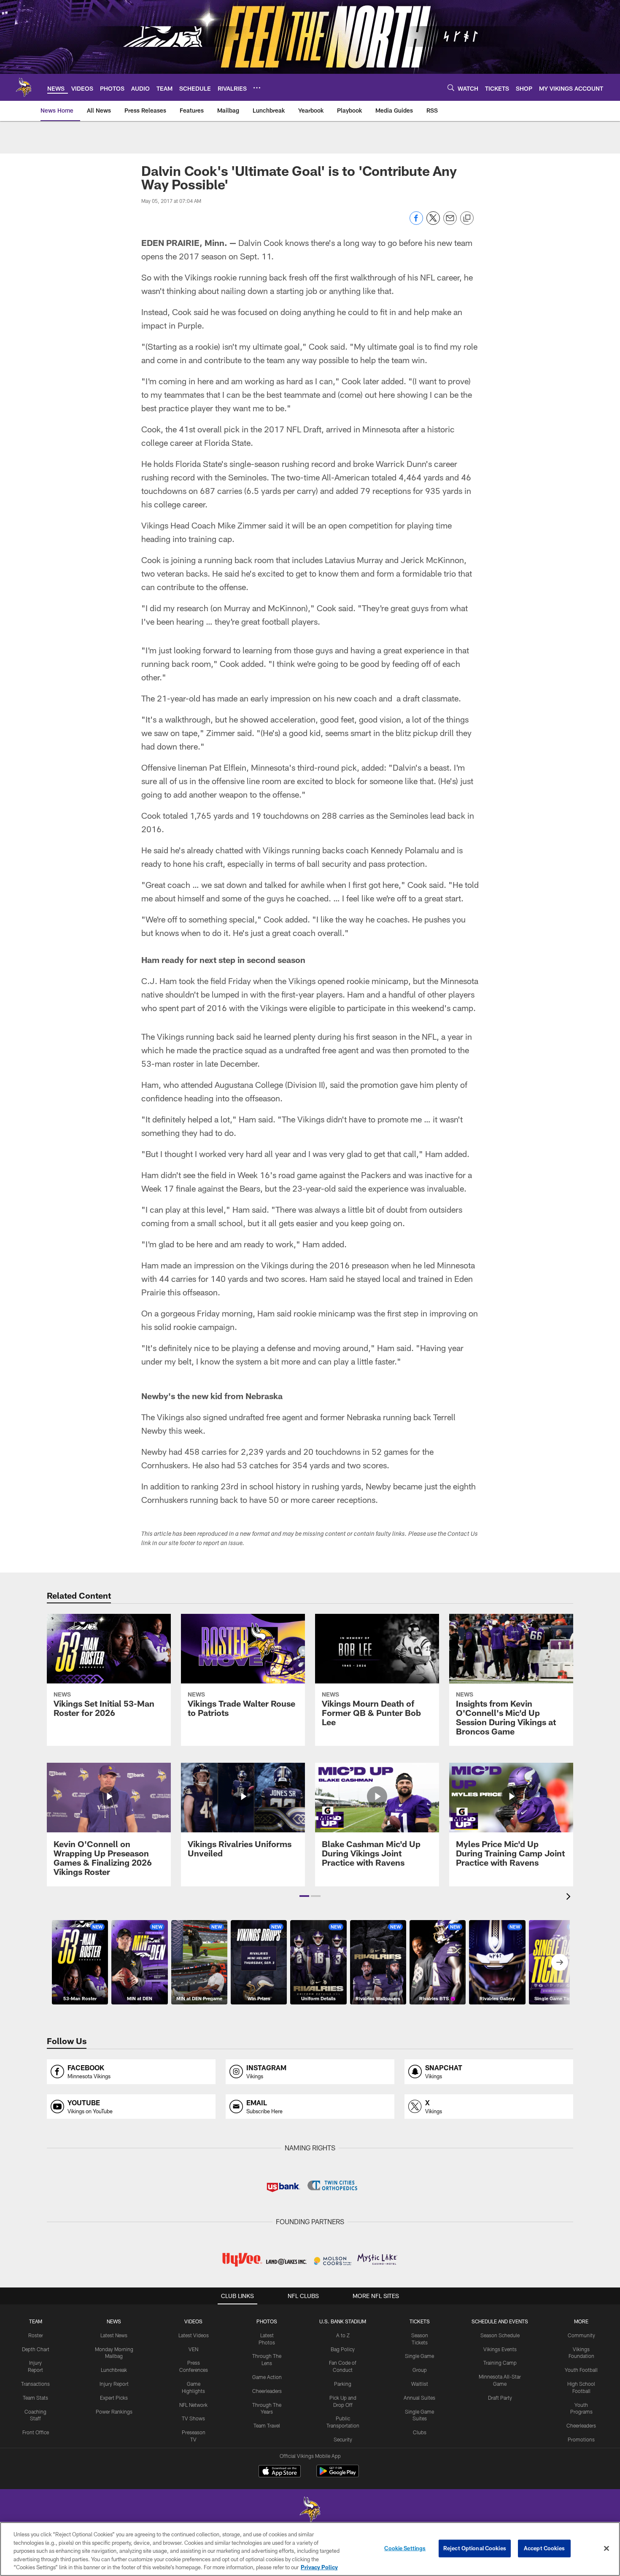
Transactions (35, 2384)
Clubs (420, 2432)
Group (420, 2370)
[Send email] (450, 223)
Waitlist (420, 2384)
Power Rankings (114, 2411)
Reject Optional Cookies (475, 2548)
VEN (193, 2349)
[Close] (607, 2549)
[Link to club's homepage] (24, 87)
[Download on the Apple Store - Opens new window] (280, 2472)
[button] (304, 1896)
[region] (310, 2549)
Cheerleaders (267, 2391)
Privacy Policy (319, 2567)
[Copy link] (467, 218)
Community (581, 2335)
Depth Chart (36, 2349)
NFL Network (193, 2405)
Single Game (419, 2356)
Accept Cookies (544, 2548)
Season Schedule (500, 2335)
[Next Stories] (560, 1962)
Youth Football (581, 2370)
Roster (36, 2335)
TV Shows (193, 2418)
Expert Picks (114, 2398)
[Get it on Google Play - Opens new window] (338, 2475)
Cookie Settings (405, 2548)
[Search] (451, 88)
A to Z (343, 2335)
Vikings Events (500, 2349)
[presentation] (570, 1898)
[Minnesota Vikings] (310, 2510)
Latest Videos (194, 2335)
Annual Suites (419, 2398)
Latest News (114, 2335)
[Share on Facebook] (416, 223)
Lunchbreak (114, 2370)
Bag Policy (343, 2349)
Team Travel (267, 2425)
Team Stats (35, 2398)
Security (343, 2439)
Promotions (581, 2439)
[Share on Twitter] (433, 223)
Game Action (267, 2377)
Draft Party (500, 2398)
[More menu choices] (257, 88)
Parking (343, 2384)
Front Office (36, 2432)
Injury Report (114, 2384)
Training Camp (500, 2363)
